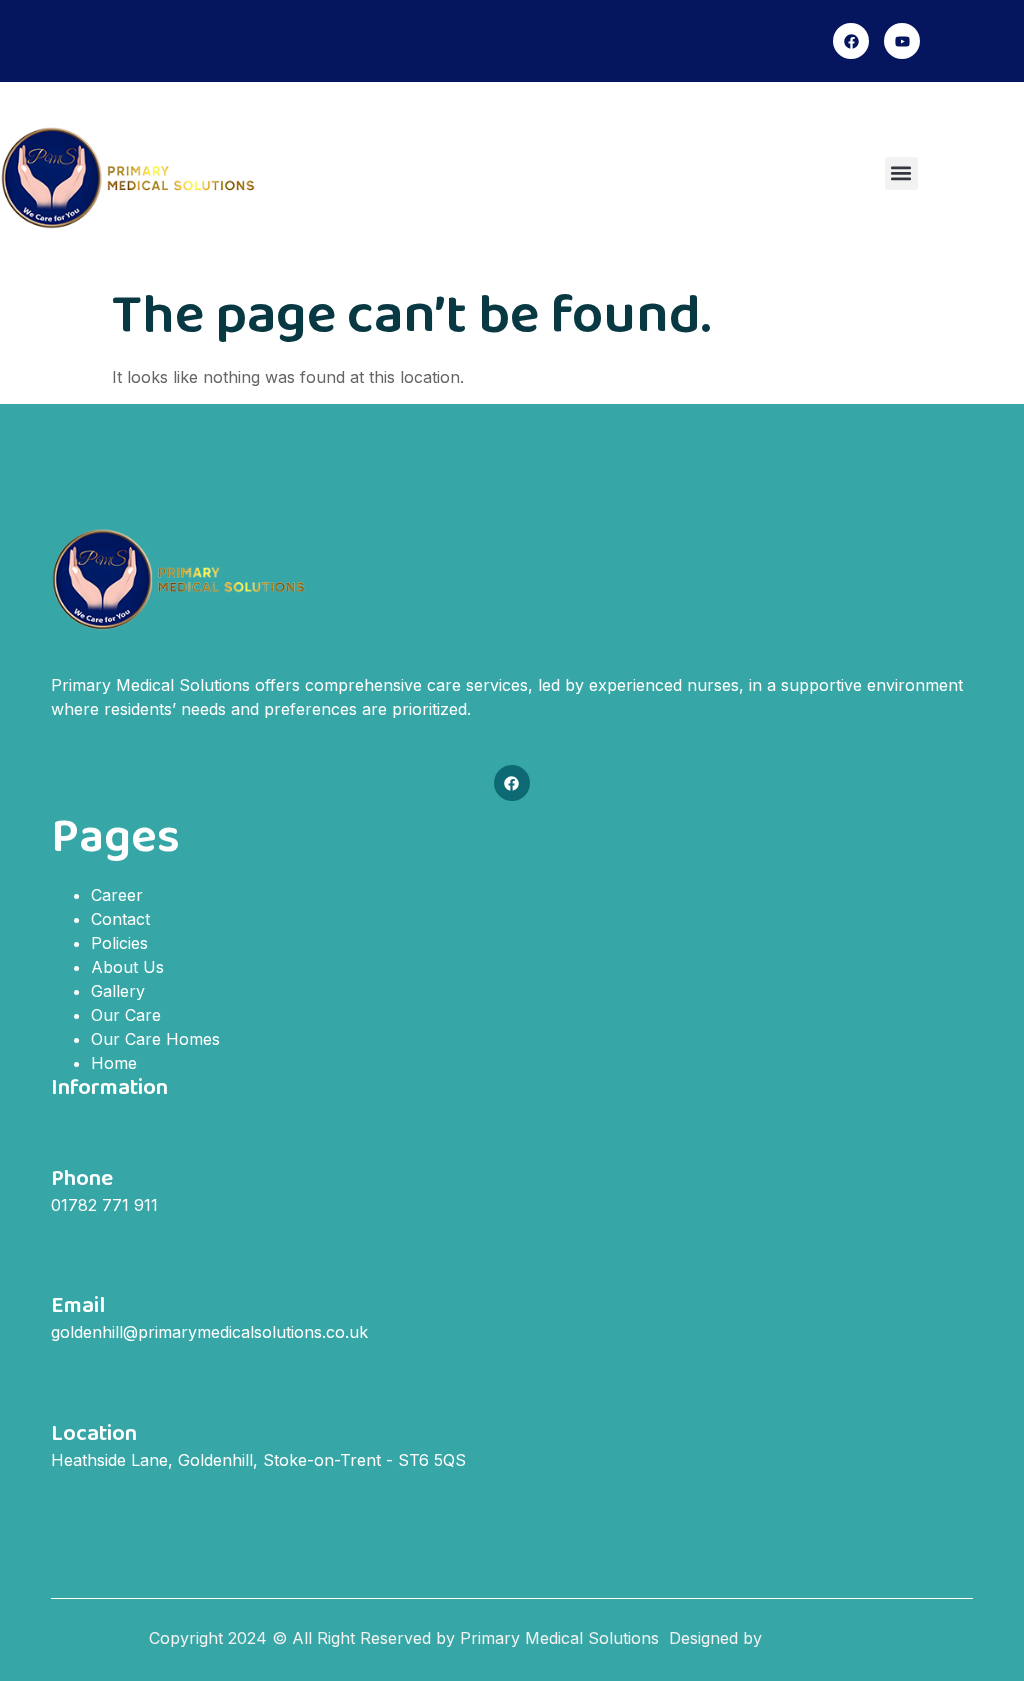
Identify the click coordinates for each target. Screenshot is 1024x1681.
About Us (127, 967)
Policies (119, 943)
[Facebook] (851, 41)
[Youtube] (902, 41)
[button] (901, 173)
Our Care (126, 1015)
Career (117, 895)
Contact (120, 919)
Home (114, 1063)
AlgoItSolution (821, 1638)
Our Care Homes (155, 1039)
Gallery (118, 991)
